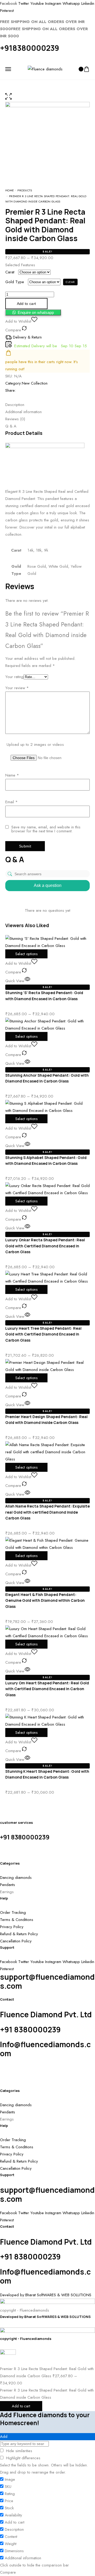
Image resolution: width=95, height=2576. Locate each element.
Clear (70, 282)
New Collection (35, 383)
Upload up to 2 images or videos (35, 745)
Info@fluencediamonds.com (45, 2049)
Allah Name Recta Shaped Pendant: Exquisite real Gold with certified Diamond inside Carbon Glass (47, 1512)
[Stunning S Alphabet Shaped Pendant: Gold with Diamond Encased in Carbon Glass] (47, 1107)
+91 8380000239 (25, 1837)
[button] (33, 313)
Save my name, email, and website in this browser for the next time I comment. (46, 829)
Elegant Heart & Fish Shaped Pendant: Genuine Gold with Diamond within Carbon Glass (45, 1600)
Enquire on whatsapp (36, 312)
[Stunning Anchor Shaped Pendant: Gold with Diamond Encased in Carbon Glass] (47, 1024)
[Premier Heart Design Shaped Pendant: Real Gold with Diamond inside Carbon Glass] (47, 1366)
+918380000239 (30, 48)
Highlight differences (23, 2458)
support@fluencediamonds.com (47, 1981)
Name (12, 775)
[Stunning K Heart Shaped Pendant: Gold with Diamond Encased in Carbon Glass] (47, 1720)
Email (11, 802)
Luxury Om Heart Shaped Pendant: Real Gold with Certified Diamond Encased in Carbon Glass (47, 1689)
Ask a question (48, 885)
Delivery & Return (27, 337)
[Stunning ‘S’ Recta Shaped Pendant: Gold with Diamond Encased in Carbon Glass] (47, 942)
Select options (26, 954)
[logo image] (45, 69)
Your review (17, 688)
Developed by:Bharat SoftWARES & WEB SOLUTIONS (45, 2317)
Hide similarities (18, 2451)
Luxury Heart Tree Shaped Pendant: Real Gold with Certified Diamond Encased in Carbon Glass (43, 1334)
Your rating (14, 677)
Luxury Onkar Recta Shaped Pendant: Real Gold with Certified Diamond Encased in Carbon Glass (45, 1246)
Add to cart (21, 2406)
